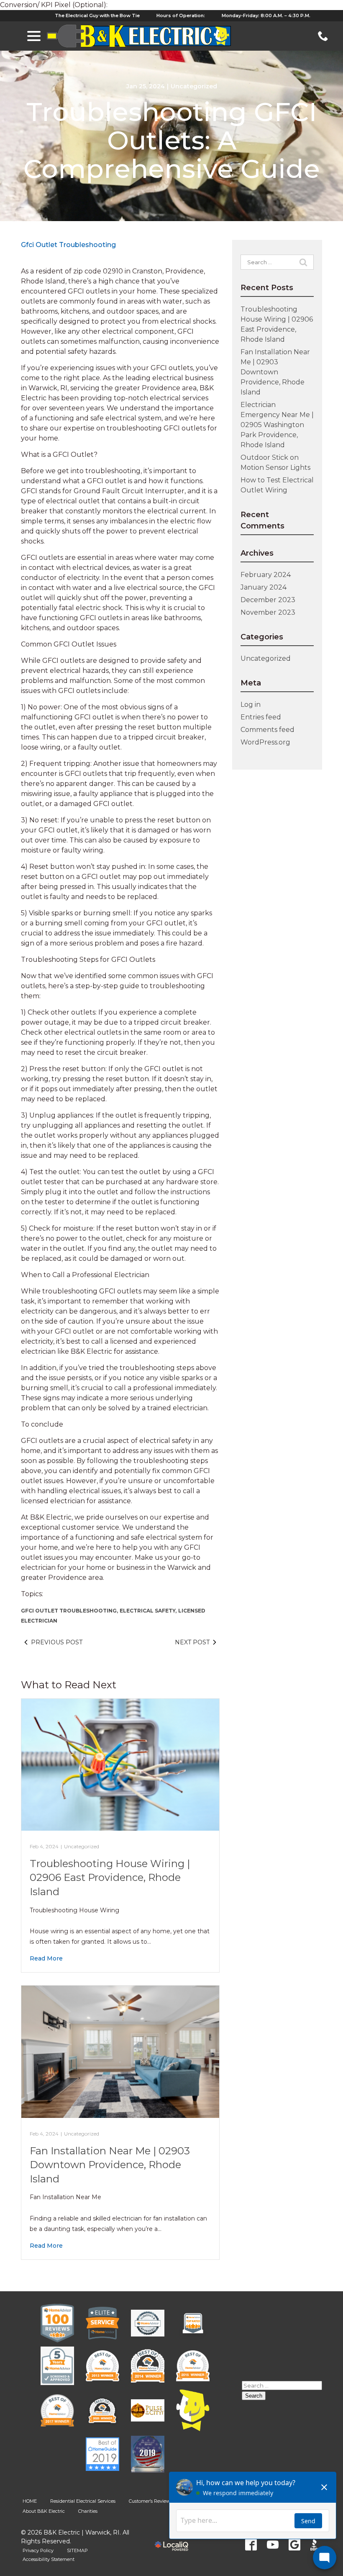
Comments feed (267, 730)
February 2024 (266, 575)
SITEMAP (77, 2550)
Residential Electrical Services (83, 2501)
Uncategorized (194, 86)
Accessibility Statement (49, 2559)
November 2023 (268, 612)
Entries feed (261, 717)
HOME (30, 2501)
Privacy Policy (38, 2550)
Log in (251, 705)
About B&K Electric (44, 2511)
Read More (46, 1958)
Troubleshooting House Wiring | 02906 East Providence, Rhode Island (110, 1878)
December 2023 (268, 600)
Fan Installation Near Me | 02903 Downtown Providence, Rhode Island (110, 2165)
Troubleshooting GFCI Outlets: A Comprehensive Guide (172, 140)
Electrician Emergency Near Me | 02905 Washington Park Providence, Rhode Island (277, 425)
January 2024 (264, 587)
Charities (88, 2511)
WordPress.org (265, 742)
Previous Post (57, 1642)
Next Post (192, 1642)
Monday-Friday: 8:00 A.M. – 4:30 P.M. (266, 15)
